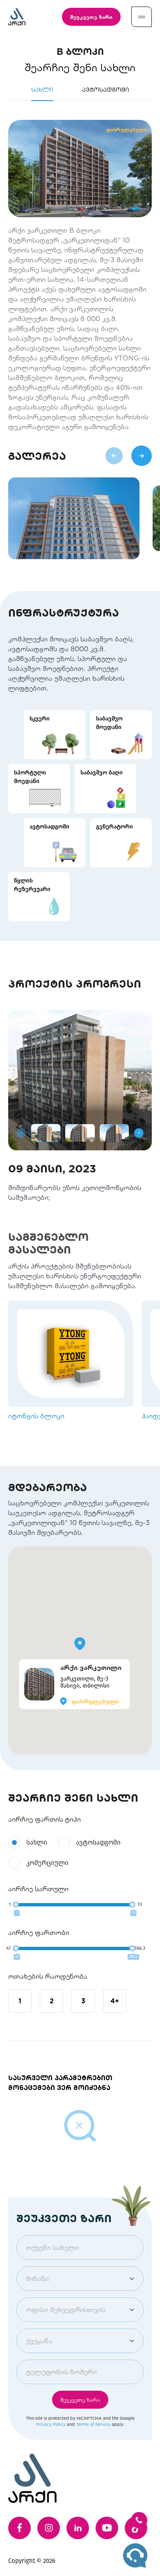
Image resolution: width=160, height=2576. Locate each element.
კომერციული (47, 1863)
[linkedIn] (78, 2528)
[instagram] (49, 2528)
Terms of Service (93, 2424)
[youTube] (107, 2528)
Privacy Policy (51, 2424)
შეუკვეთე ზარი (91, 17)
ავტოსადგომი (98, 1842)
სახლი (37, 1842)
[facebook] (19, 2528)
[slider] (16, 1904)
